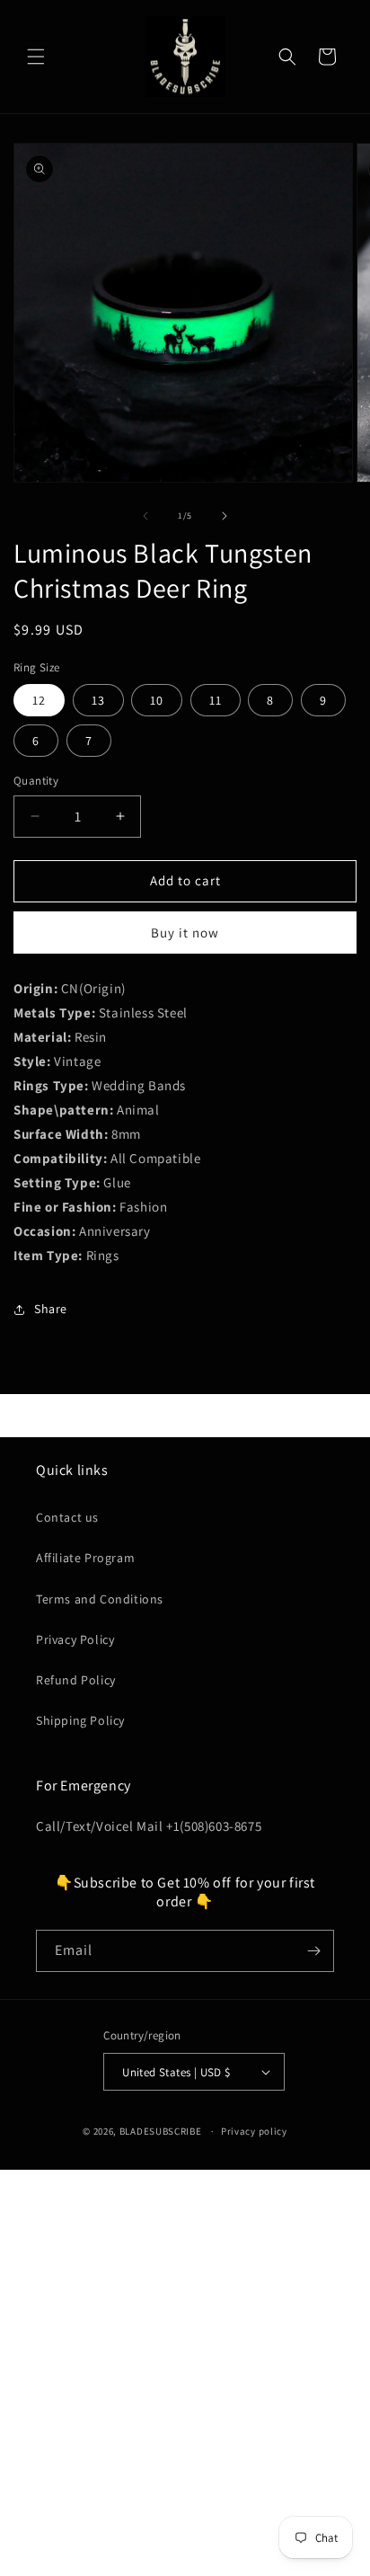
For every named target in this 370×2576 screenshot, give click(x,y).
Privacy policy (254, 2131)
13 (98, 700)
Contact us (67, 1517)
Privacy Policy (75, 1639)
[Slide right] (225, 516)
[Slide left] (145, 516)
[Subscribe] (313, 1951)
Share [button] (51, 1309)
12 (39, 700)
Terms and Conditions (100, 1599)
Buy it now (185, 933)
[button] (36, 57)
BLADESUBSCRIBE (161, 2131)
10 (157, 700)
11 (216, 700)
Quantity (36, 781)
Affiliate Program (85, 1558)
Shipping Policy (80, 1720)
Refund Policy (76, 1680)
